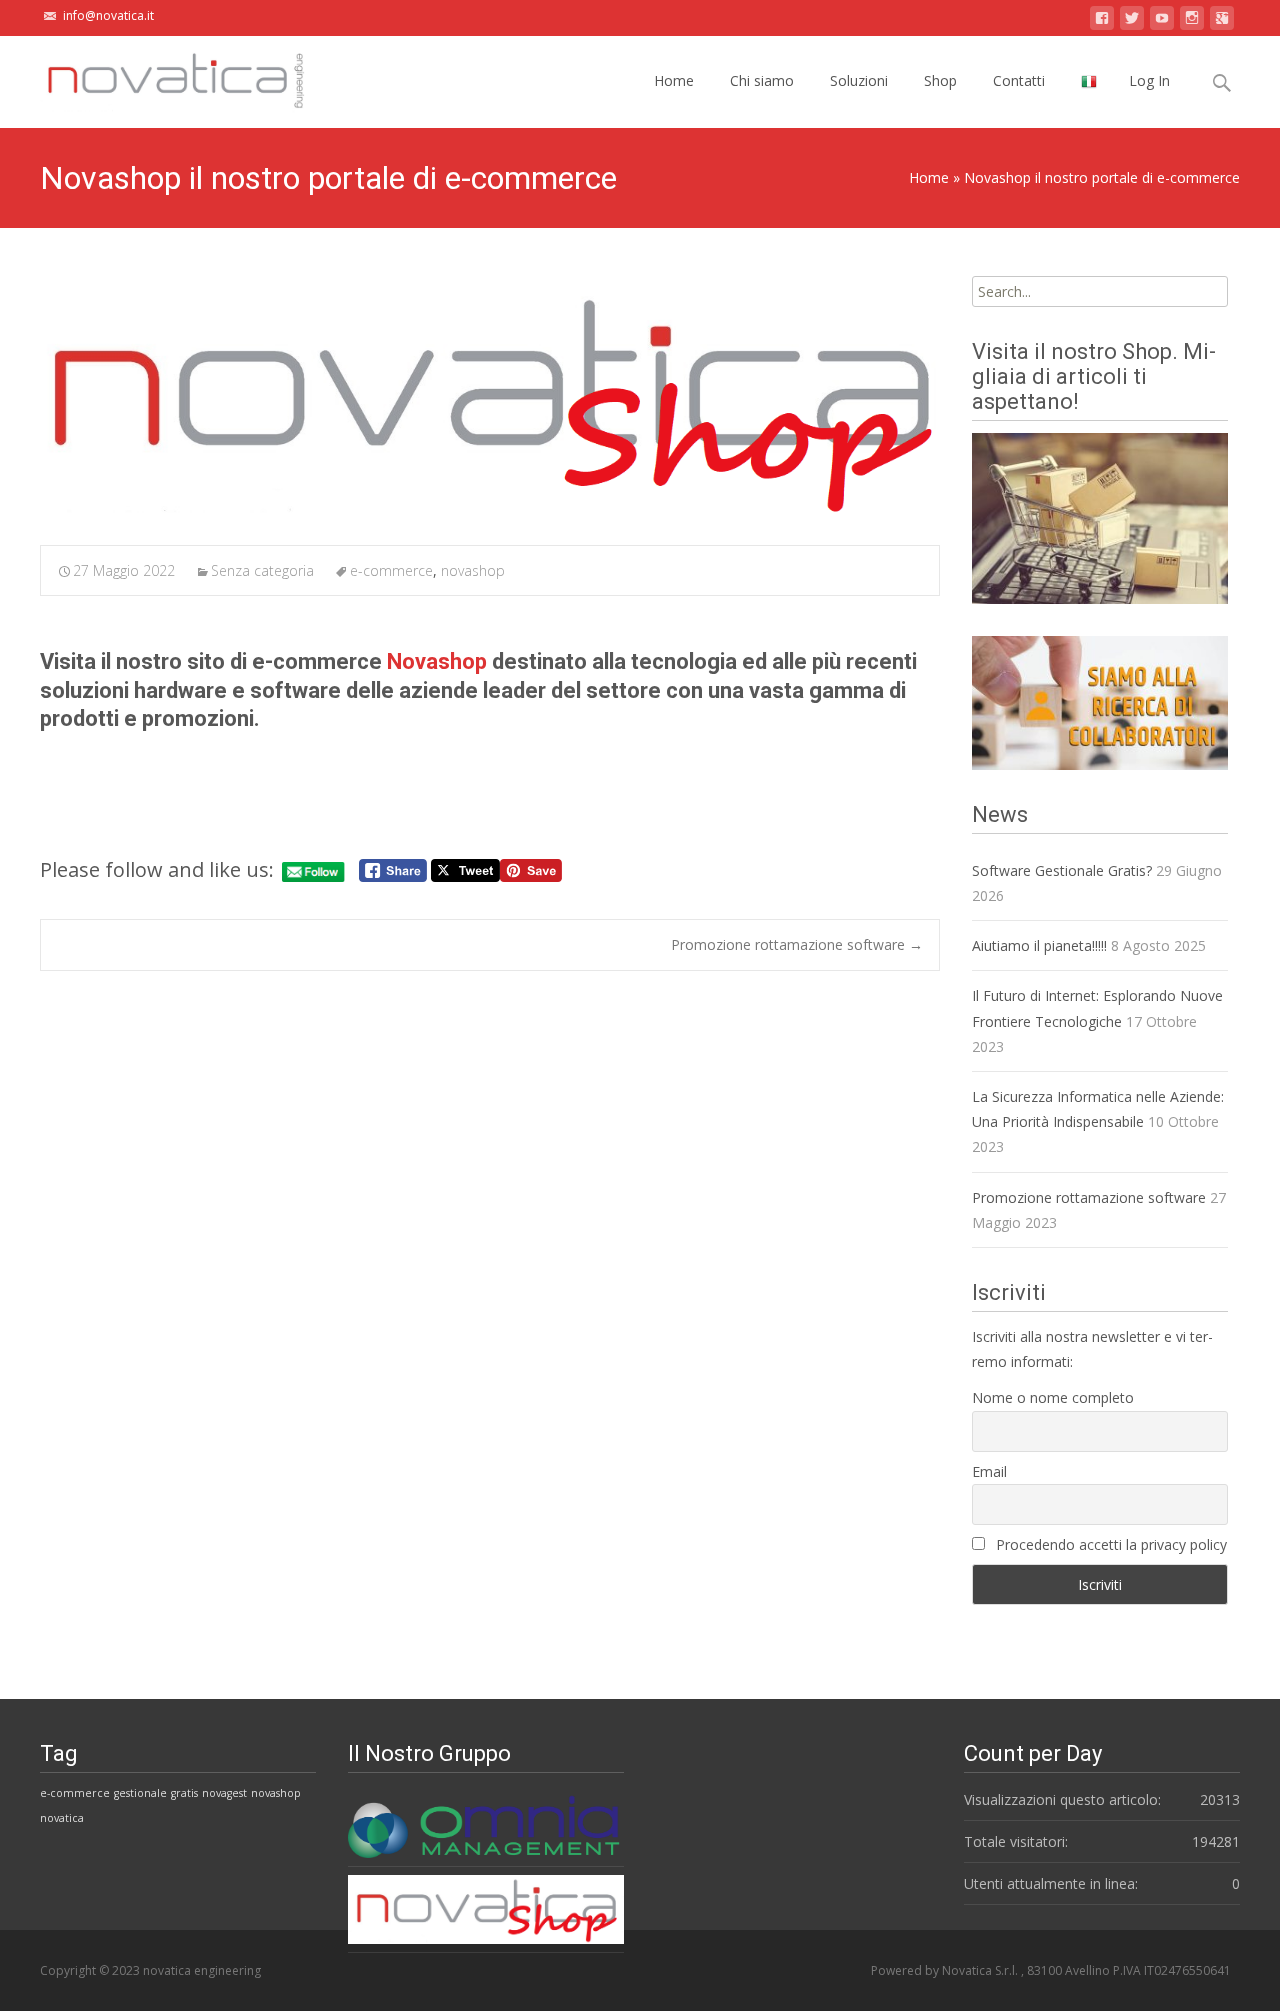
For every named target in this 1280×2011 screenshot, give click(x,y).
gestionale (140, 1793)
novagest (224, 1793)
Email (989, 1471)
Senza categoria (262, 570)
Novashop (437, 661)
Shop (940, 80)
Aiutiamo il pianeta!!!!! (1039, 945)
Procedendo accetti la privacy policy (1109, 1544)
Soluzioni (859, 80)
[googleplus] (1222, 21)
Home (674, 80)
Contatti (1019, 80)
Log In (1149, 80)
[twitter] (1132, 21)
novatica (62, 1818)
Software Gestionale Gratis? (1062, 870)
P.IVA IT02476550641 (1172, 1970)
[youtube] (1162, 21)
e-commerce (391, 570)
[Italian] (1089, 82)
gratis (184, 1793)
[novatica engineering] (158, 76)
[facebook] (1102, 21)
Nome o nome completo (1053, 1397)
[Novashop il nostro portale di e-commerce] (490, 401)
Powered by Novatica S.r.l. (946, 1970)
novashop (473, 570)
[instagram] (1192, 21)
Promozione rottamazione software (797, 944)
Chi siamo (762, 80)
